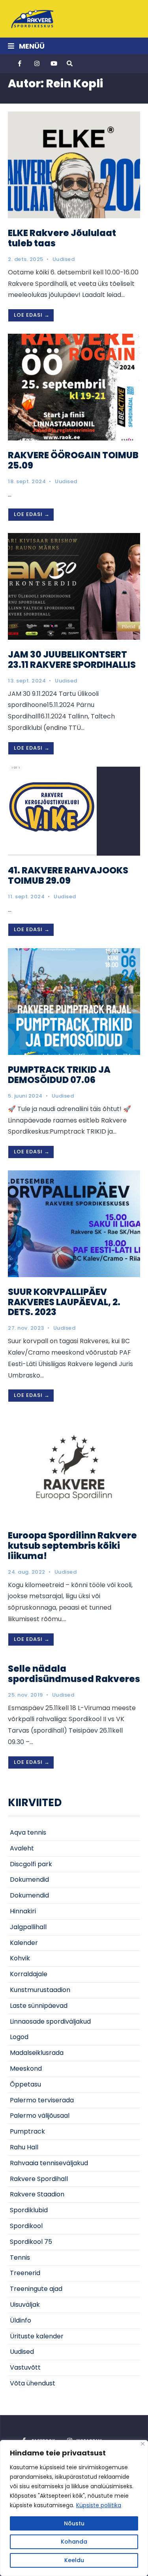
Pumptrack (27, 2131)
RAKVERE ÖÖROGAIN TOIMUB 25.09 (73, 460)
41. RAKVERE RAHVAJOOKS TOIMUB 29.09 (68, 875)
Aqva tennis (28, 1832)
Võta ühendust (33, 2383)
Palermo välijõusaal (40, 2116)
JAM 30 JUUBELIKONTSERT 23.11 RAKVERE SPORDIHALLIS (72, 660)
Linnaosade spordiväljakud (50, 2021)
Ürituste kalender (37, 2336)
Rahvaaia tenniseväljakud (49, 2163)
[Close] (143, 2444)
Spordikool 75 (31, 2242)
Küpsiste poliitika (99, 2505)
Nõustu (74, 2523)
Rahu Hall (24, 2147)
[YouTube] (53, 64)
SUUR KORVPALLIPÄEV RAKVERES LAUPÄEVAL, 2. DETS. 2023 (64, 1302)
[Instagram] (37, 64)
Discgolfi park (31, 1864)
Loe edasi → (32, 315)
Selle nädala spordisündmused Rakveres (74, 1674)
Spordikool (26, 2226)
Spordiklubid (29, 2210)
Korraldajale (29, 1974)
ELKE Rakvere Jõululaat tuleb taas (62, 238)
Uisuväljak (25, 2305)
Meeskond (26, 2069)
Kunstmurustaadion (40, 1990)
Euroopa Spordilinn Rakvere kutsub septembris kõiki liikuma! (72, 1546)
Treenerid (25, 2273)
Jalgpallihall (28, 1927)
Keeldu (74, 2560)
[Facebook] (21, 64)
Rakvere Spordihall (39, 2179)
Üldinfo (21, 2320)
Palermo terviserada (42, 2100)
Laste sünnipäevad (39, 2006)
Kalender (24, 1943)
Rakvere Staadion (37, 2194)
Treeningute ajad (36, 2289)
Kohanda (74, 2542)
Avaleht (22, 1848)
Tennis (20, 2258)
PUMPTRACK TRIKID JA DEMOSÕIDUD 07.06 (59, 1075)
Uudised (64, 259)
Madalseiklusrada (37, 2053)
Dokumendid (29, 1880)
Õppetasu (25, 2084)
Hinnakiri (23, 1911)
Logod (19, 2037)
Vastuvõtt (25, 2367)
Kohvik (20, 1958)
